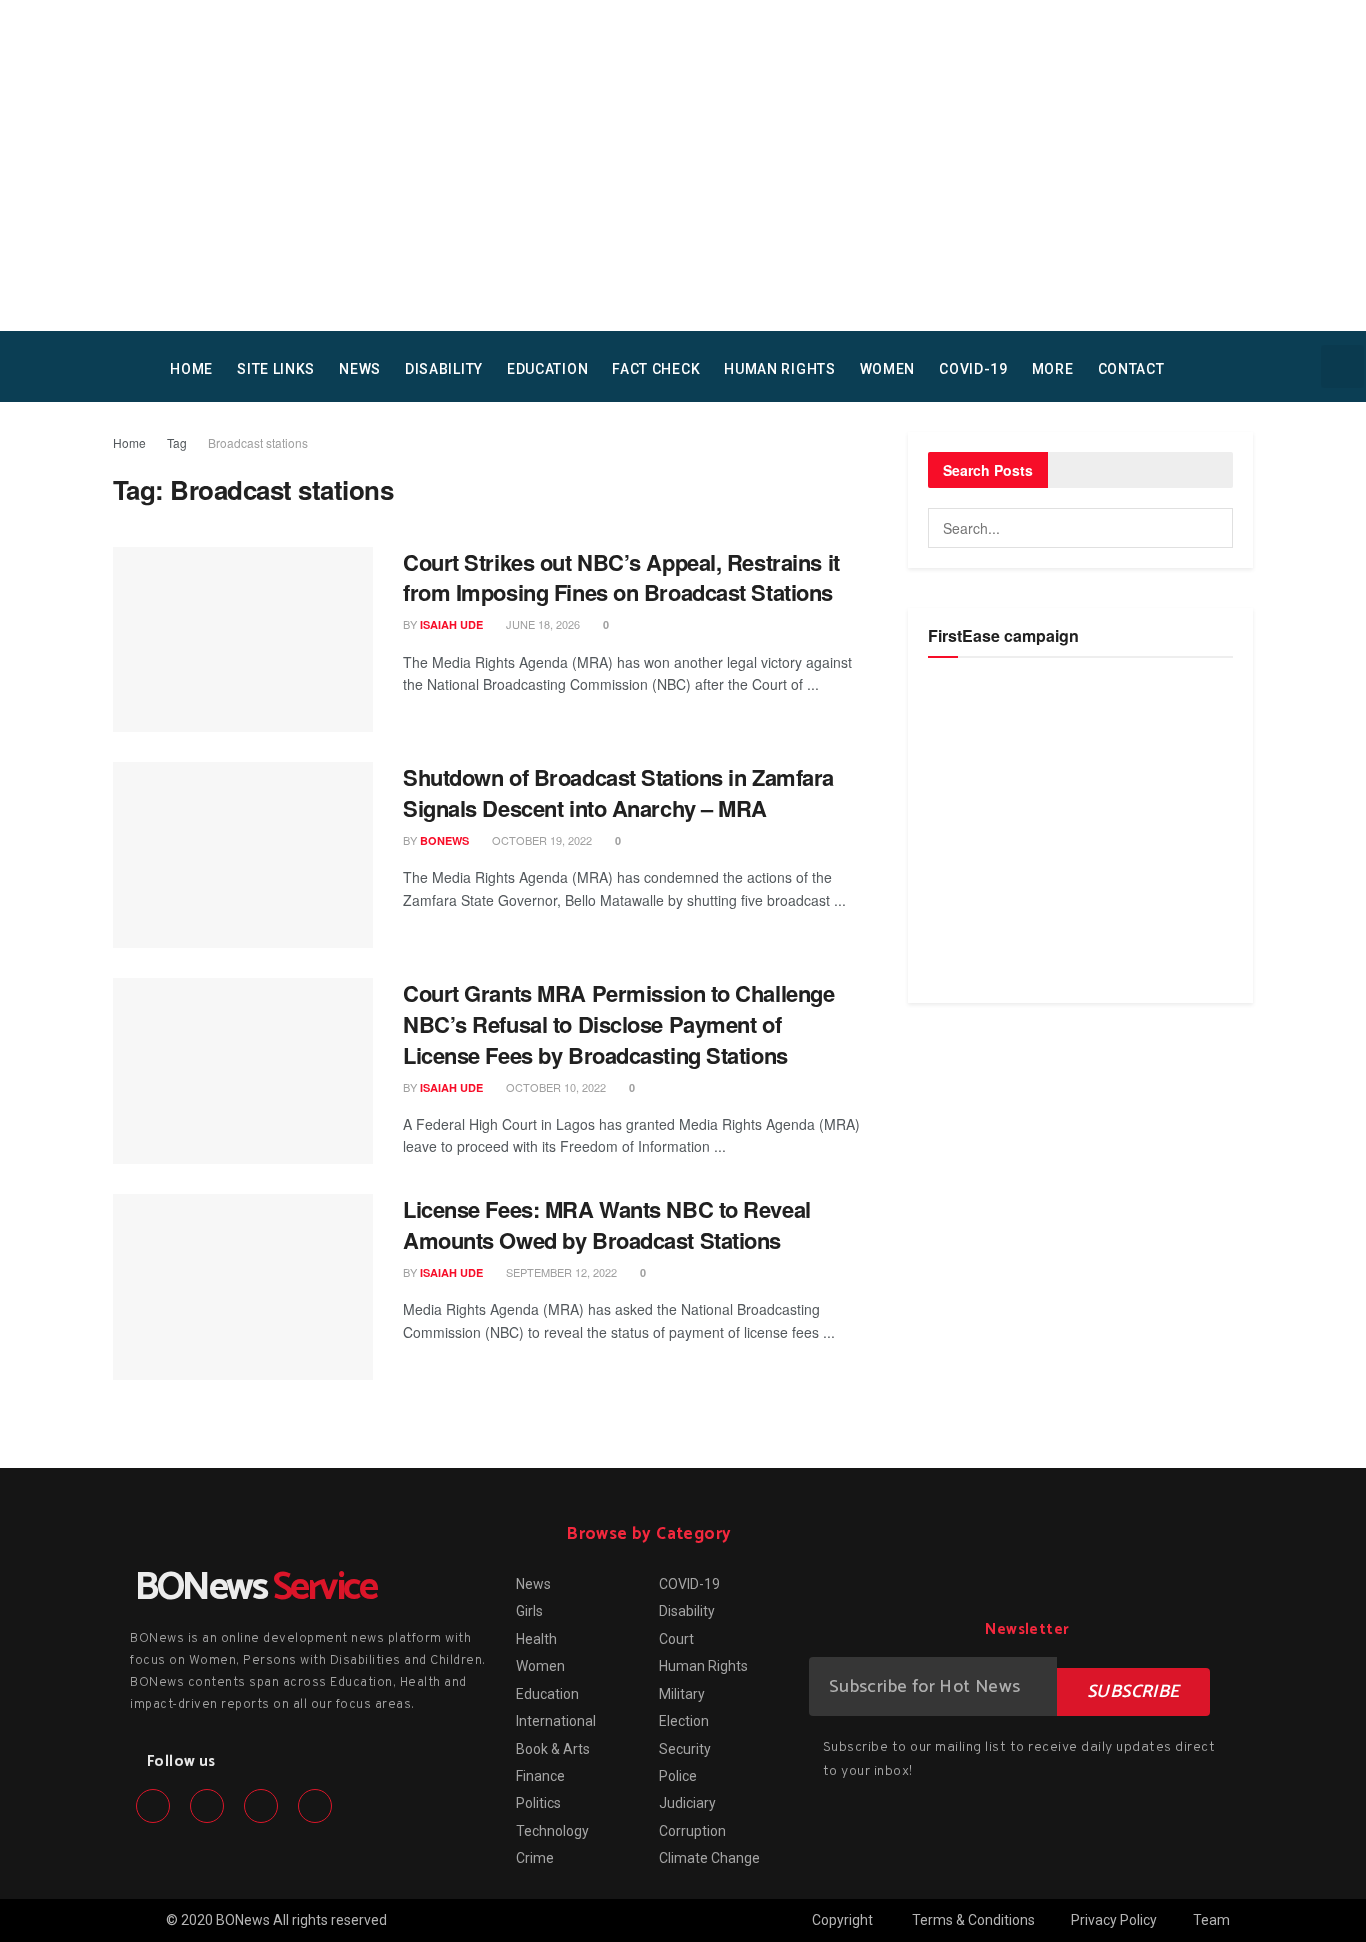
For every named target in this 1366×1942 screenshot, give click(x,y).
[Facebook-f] (153, 1806)
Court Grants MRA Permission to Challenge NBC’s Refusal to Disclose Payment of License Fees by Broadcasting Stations (618, 1024)
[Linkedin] (261, 1806)
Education (547, 369)
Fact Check (656, 369)
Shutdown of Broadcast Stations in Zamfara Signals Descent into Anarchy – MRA (618, 792)
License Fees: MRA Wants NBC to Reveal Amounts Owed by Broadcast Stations (607, 1224)
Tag (177, 442)
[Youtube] (315, 1806)
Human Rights (779, 369)
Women (888, 369)
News (360, 369)
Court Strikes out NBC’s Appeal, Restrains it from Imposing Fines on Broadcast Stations (621, 577)
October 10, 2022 (554, 1087)
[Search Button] (1213, 528)
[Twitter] (207, 1806)
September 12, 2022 (560, 1272)
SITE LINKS (276, 369)
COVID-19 (973, 369)
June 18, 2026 (541, 624)
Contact (1131, 369)
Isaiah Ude (451, 624)
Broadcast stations (258, 442)
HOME (191, 369)
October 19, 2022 (540, 840)
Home (129, 442)
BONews (444, 840)
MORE (1053, 369)
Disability (444, 369)
